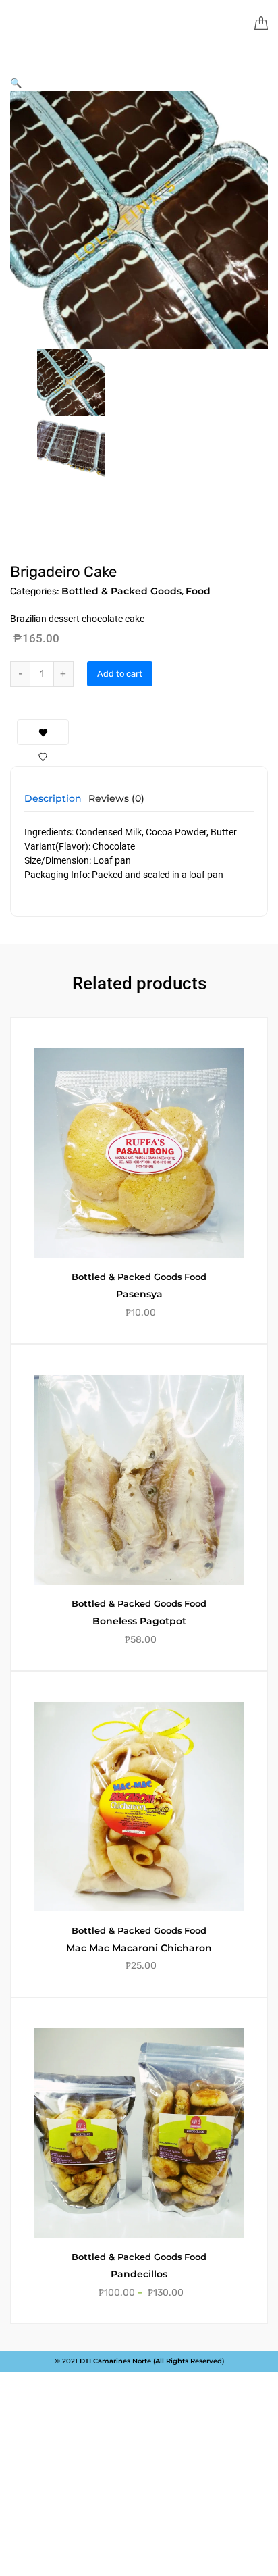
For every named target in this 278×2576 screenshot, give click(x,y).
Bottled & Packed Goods (121, 591)
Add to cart (120, 674)
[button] (16, 83)
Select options (147, 2369)
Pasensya (139, 1294)
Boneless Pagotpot (139, 1621)
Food (198, 591)
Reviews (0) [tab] (116, 799)
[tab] (53, 803)
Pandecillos (139, 2274)
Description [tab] (53, 799)
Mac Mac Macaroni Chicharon (139, 1948)
